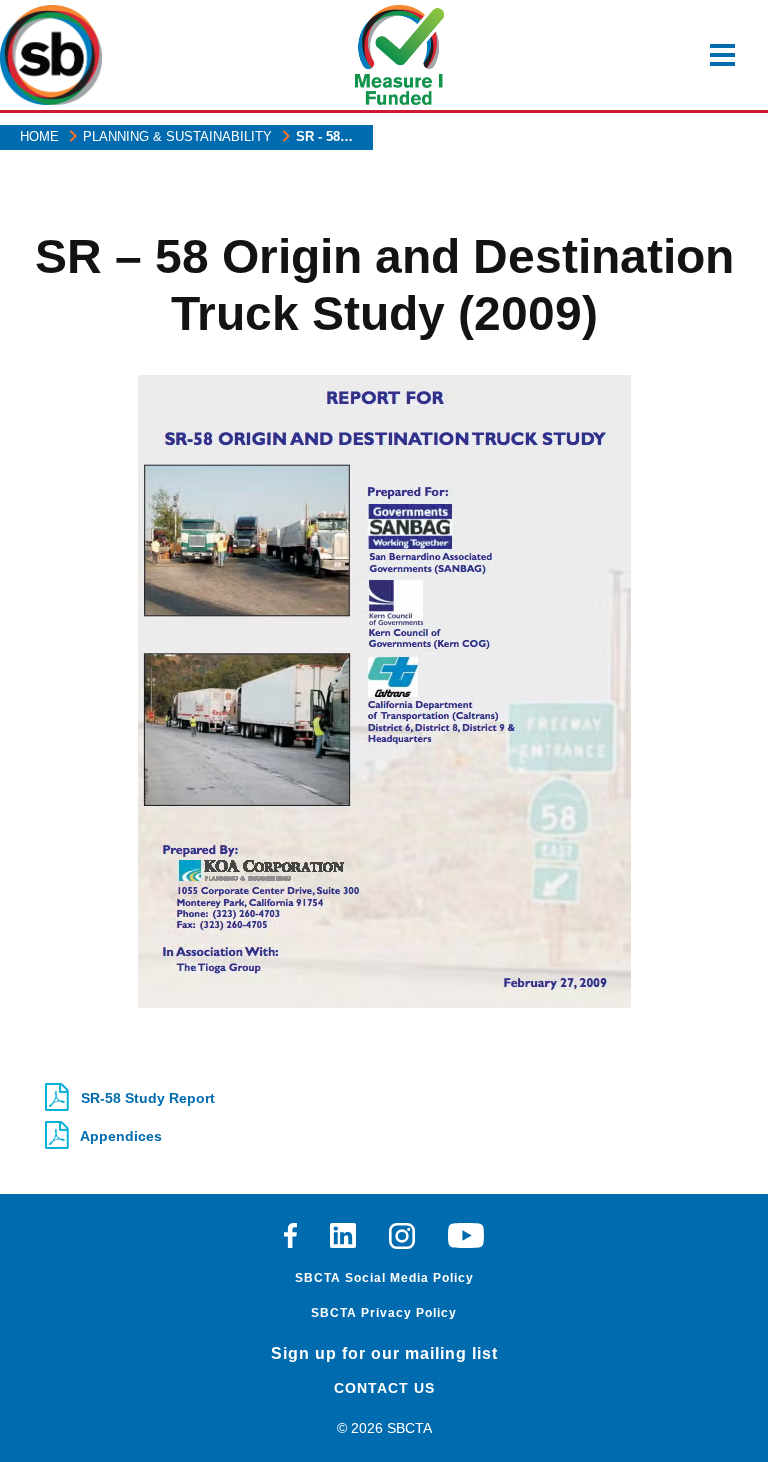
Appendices (119, 1136)
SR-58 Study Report (146, 1098)
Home (39, 136)
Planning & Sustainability (177, 136)
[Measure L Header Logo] (400, 55)
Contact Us (384, 1388)
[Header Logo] (51, 55)
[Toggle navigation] (722, 55)
